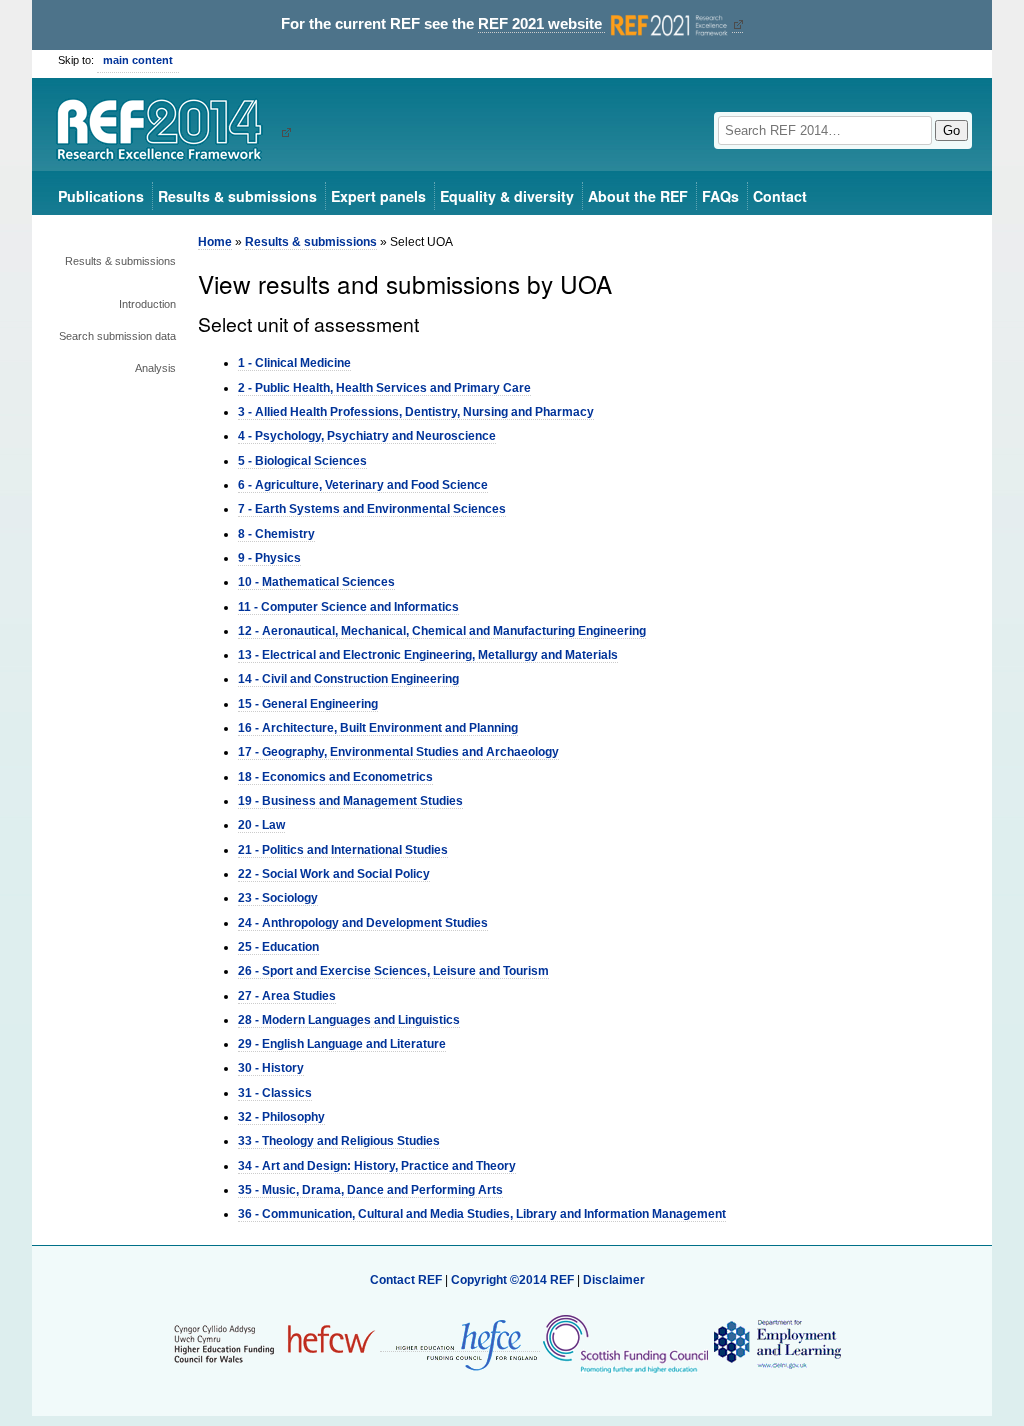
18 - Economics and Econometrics (335, 777)
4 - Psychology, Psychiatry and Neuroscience (367, 436)
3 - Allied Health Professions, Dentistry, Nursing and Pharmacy (416, 412)
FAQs (720, 196)
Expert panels (378, 196)
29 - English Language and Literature (342, 1044)
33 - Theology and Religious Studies (339, 1141)
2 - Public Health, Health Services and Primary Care (384, 388)
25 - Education (278, 947)
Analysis (155, 368)
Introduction (147, 304)
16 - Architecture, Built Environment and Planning (378, 728)
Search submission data (117, 336)
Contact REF (406, 1280)
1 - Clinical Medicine (294, 363)
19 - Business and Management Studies (350, 801)
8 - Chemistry (276, 534)
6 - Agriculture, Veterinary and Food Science (363, 485)
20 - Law (261, 825)
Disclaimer (614, 1280)
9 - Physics (269, 558)
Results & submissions (237, 196)
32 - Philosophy (281, 1117)
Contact (780, 196)
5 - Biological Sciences (302, 461)
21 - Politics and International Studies (343, 850)
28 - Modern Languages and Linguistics (349, 1020)
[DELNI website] (776, 1344)
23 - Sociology (278, 898)
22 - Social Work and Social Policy (334, 874)
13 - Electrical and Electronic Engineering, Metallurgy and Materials (428, 655)
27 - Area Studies (287, 996)
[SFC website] (625, 1344)
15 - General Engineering (308, 704)
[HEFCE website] (460, 1344)
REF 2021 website (542, 24)
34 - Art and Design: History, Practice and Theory (377, 1166)
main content (138, 60)
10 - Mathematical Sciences (316, 582)
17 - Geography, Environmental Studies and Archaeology (398, 752)
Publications (101, 196)
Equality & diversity (507, 196)
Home (215, 242)
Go (951, 130)
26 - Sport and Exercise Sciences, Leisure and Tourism (393, 971)
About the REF (638, 196)
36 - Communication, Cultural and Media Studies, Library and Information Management (482, 1214)
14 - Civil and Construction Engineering (348, 679)
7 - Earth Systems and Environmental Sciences (372, 509)
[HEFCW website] (274, 1344)
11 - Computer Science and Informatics (348, 607)
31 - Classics (275, 1093)
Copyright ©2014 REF (514, 1280)
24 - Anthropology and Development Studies (363, 923)
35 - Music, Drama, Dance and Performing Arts (370, 1190)
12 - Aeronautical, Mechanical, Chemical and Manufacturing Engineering (442, 631)
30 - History (271, 1068)
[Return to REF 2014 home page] (166, 132)
